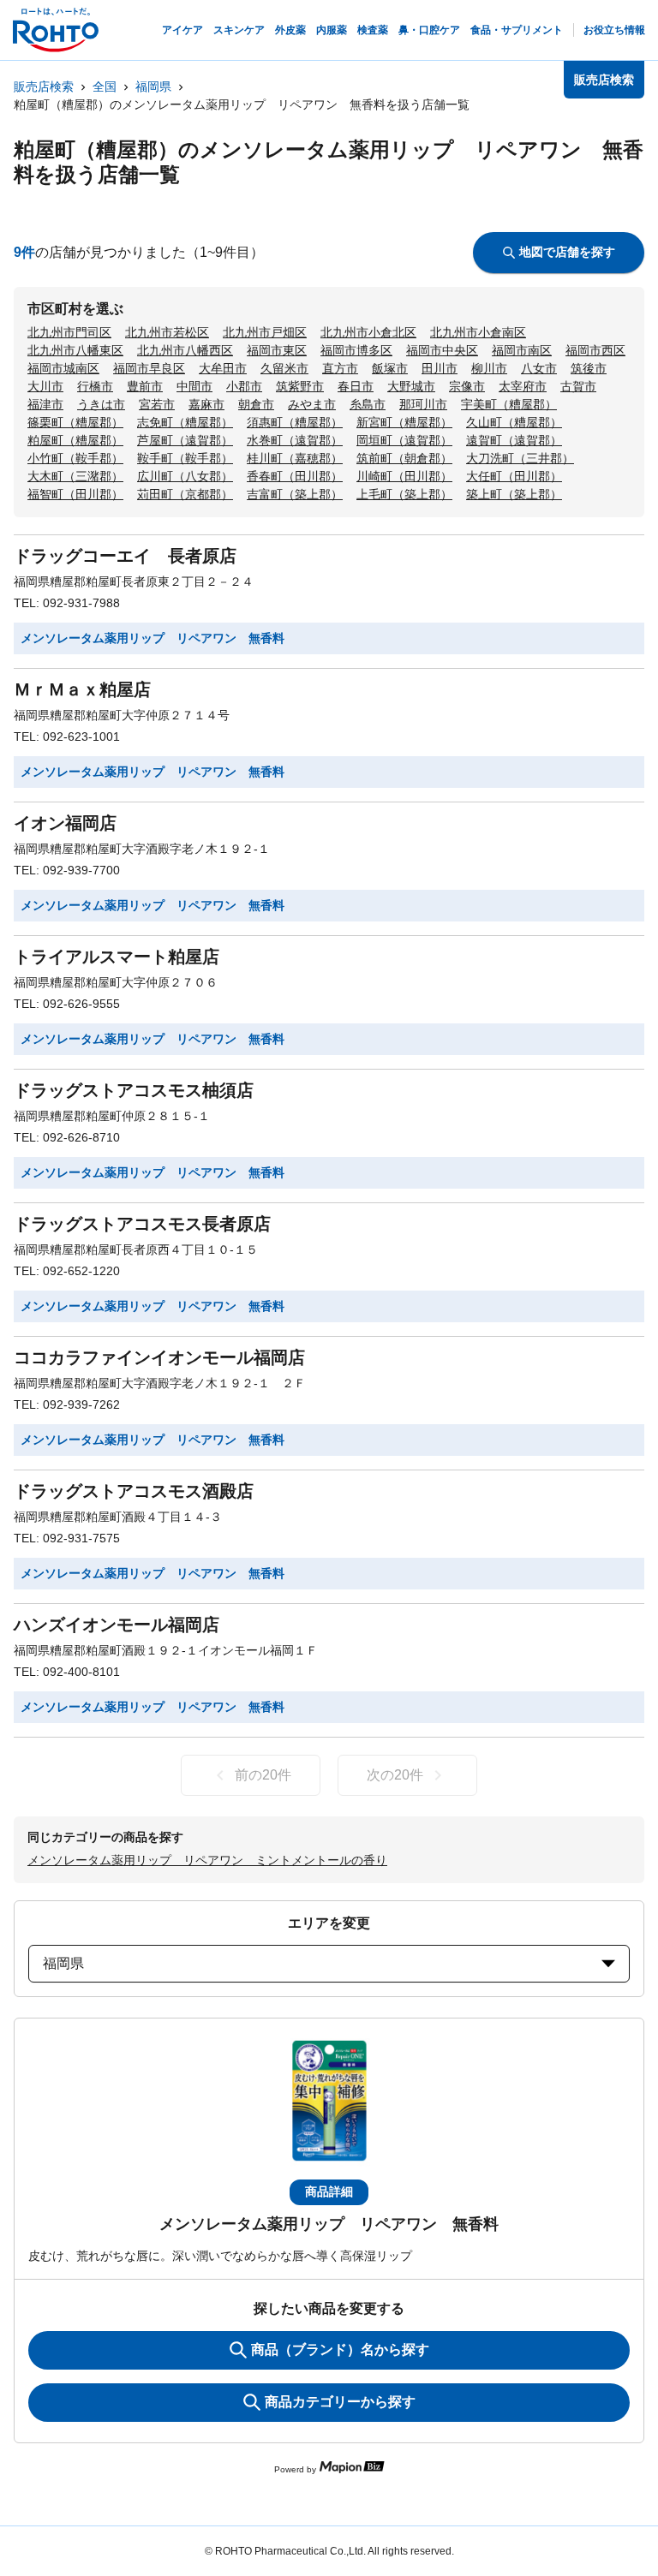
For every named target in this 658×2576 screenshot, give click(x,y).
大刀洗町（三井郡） (520, 458)
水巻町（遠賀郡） (295, 440)
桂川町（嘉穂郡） (295, 458)
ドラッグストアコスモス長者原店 (142, 1224)
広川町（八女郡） (185, 476)
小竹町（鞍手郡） (75, 458)
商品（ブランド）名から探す (340, 2349)
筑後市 (589, 368)
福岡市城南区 (63, 368)
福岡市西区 (595, 350)
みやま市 (312, 404)
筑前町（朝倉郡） (404, 458)
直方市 (340, 368)
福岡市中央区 (442, 350)
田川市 (440, 368)
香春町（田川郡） (295, 476)
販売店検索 (44, 86)
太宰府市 (523, 386)
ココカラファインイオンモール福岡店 (159, 1357)
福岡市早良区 (149, 368)
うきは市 (101, 404)
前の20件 (263, 1775)
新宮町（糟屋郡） (404, 422)
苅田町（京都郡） (185, 494)
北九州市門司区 (69, 332)
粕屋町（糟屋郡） (75, 440)
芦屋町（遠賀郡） (185, 440)
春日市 (356, 386)
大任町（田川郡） (514, 476)
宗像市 (467, 386)
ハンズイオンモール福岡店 (117, 1625)
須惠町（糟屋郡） (295, 422)
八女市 (539, 368)
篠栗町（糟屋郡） (75, 422)
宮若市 (157, 404)
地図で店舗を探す (567, 252)
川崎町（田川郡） (404, 476)
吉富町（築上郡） (295, 494)
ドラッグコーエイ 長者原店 (125, 556)
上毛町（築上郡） (404, 494)
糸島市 (368, 404)
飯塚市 (390, 368)
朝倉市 (256, 404)
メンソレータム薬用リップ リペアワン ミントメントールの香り (207, 1860)
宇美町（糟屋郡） (509, 404)
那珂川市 (423, 404)
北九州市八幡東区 (75, 350)
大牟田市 (223, 368)
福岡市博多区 (356, 350)
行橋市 (95, 386)
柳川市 (489, 368)
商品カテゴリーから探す (340, 2402)
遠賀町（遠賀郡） (514, 440)
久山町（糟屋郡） (514, 422)
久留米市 (284, 368)
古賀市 (578, 386)
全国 (105, 86)
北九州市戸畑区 (265, 332)
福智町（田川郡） (75, 494)
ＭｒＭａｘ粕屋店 (82, 689)
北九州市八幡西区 (185, 350)
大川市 (45, 386)
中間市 (194, 386)
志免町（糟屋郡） (185, 422)
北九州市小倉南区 (478, 332)
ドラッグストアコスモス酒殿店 (134, 1491)
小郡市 (244, 386)
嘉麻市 (206, 404)
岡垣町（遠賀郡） (404, 440)
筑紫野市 (300, 386)
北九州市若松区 (167, 332)
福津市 (45, 404)
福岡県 (153, 86)
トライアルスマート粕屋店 (117, 957)
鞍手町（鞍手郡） (185, 458)
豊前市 (145, 386)
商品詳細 (329, 2191)
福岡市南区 (522, 350)
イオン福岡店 (65, 823)
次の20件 (395, 1775)
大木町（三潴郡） (75, 476)
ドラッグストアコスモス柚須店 (134, 1090)
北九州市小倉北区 (368, 332)
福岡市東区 (277, 350)
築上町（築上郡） (514, 494)
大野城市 (411, 386)
